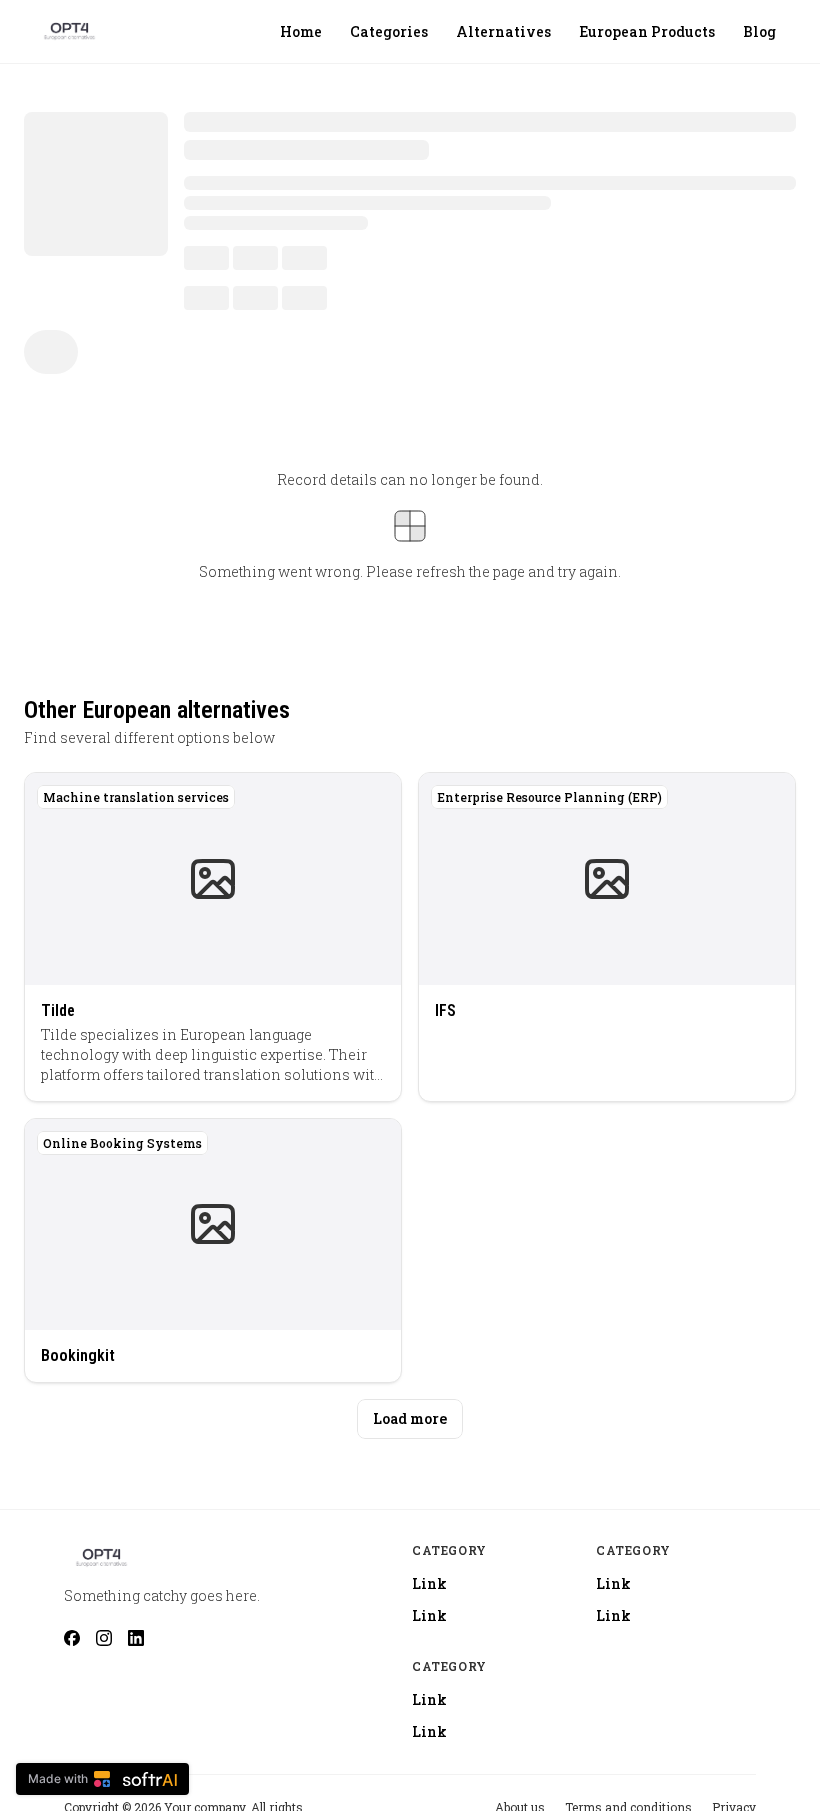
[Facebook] (72, 1638)
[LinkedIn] (136, 1638)
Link (429, 1583)
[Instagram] (104, 1638)
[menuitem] (301, 32)
